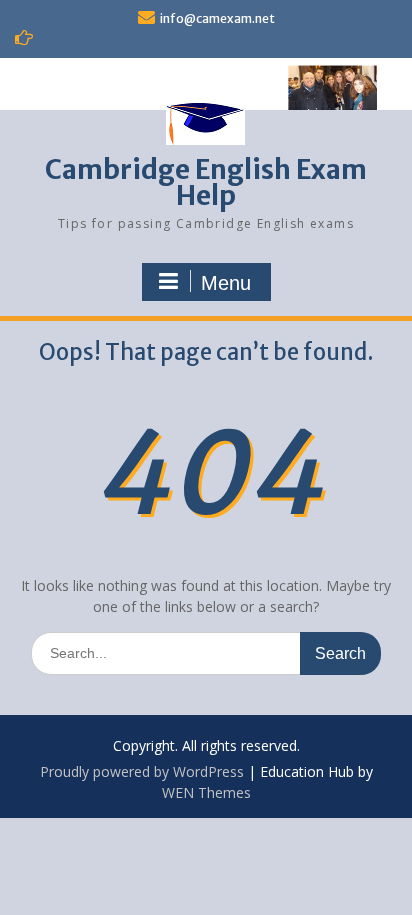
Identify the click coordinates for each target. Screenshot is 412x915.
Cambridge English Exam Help (206, 182)
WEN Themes (206, 792)
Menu (226, 283)
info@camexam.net (217, 18)
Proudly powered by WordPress (142, 771)
